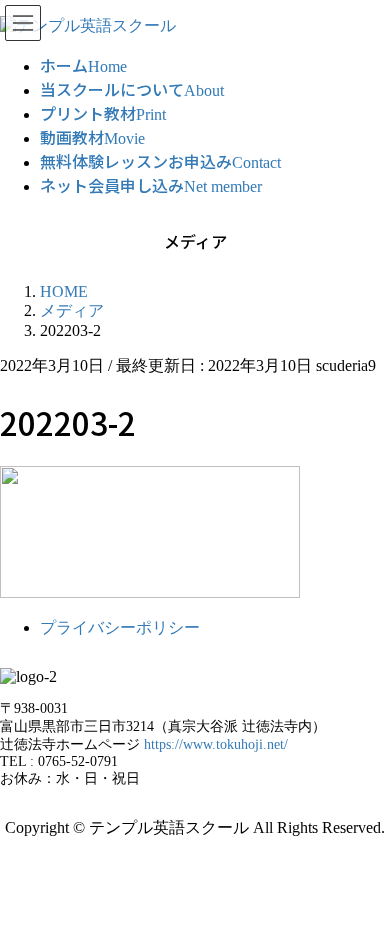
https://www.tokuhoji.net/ (216, 744)
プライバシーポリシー (120, 627)
